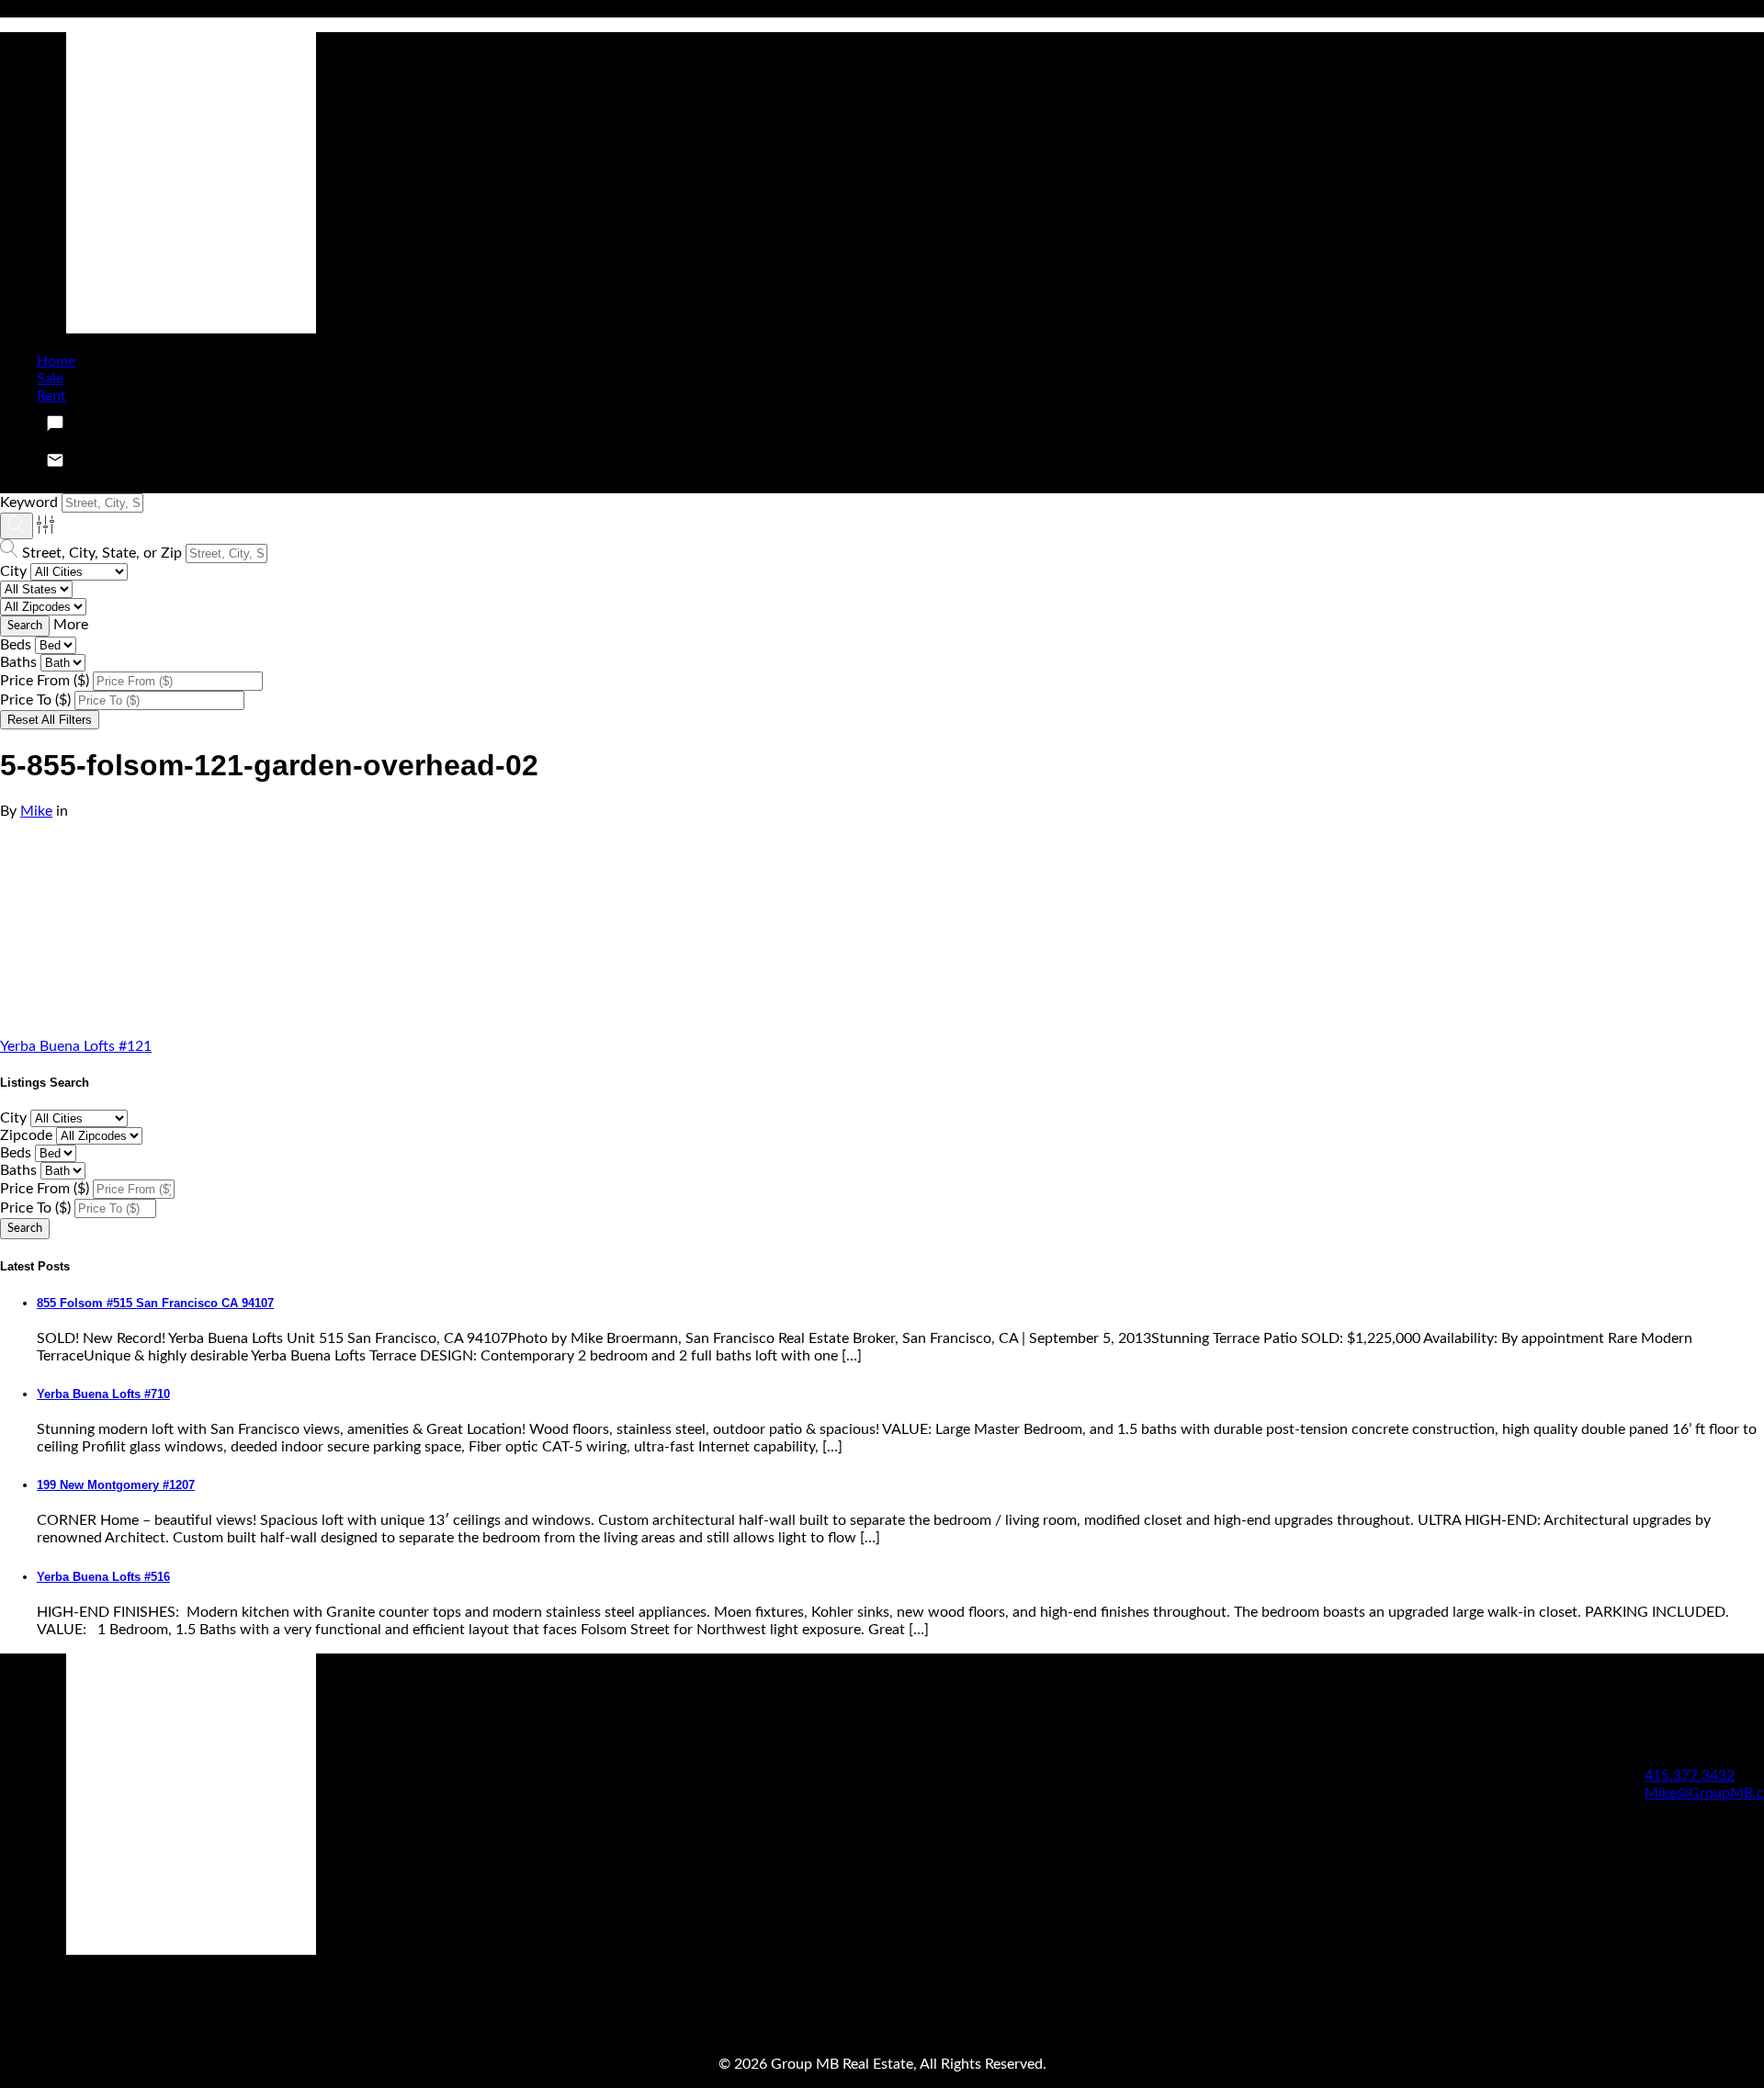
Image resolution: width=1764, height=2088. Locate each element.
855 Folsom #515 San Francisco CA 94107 (155, 1303)
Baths (18, 662)
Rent (51, 396)
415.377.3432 (1690, 1776)
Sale (50, 378)
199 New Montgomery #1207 (116, 1485)
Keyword (29, 502)
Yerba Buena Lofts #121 (76, 1046)
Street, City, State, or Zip (102, 553)
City (13, 571)
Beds (16, 645)
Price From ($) (45, 681)
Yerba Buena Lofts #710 (103, 1394)
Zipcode (26, 1135)
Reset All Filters (50, 720)
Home (56, 361)
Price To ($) (35, 700)
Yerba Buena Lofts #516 (103, 1577)
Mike (36, 811)
